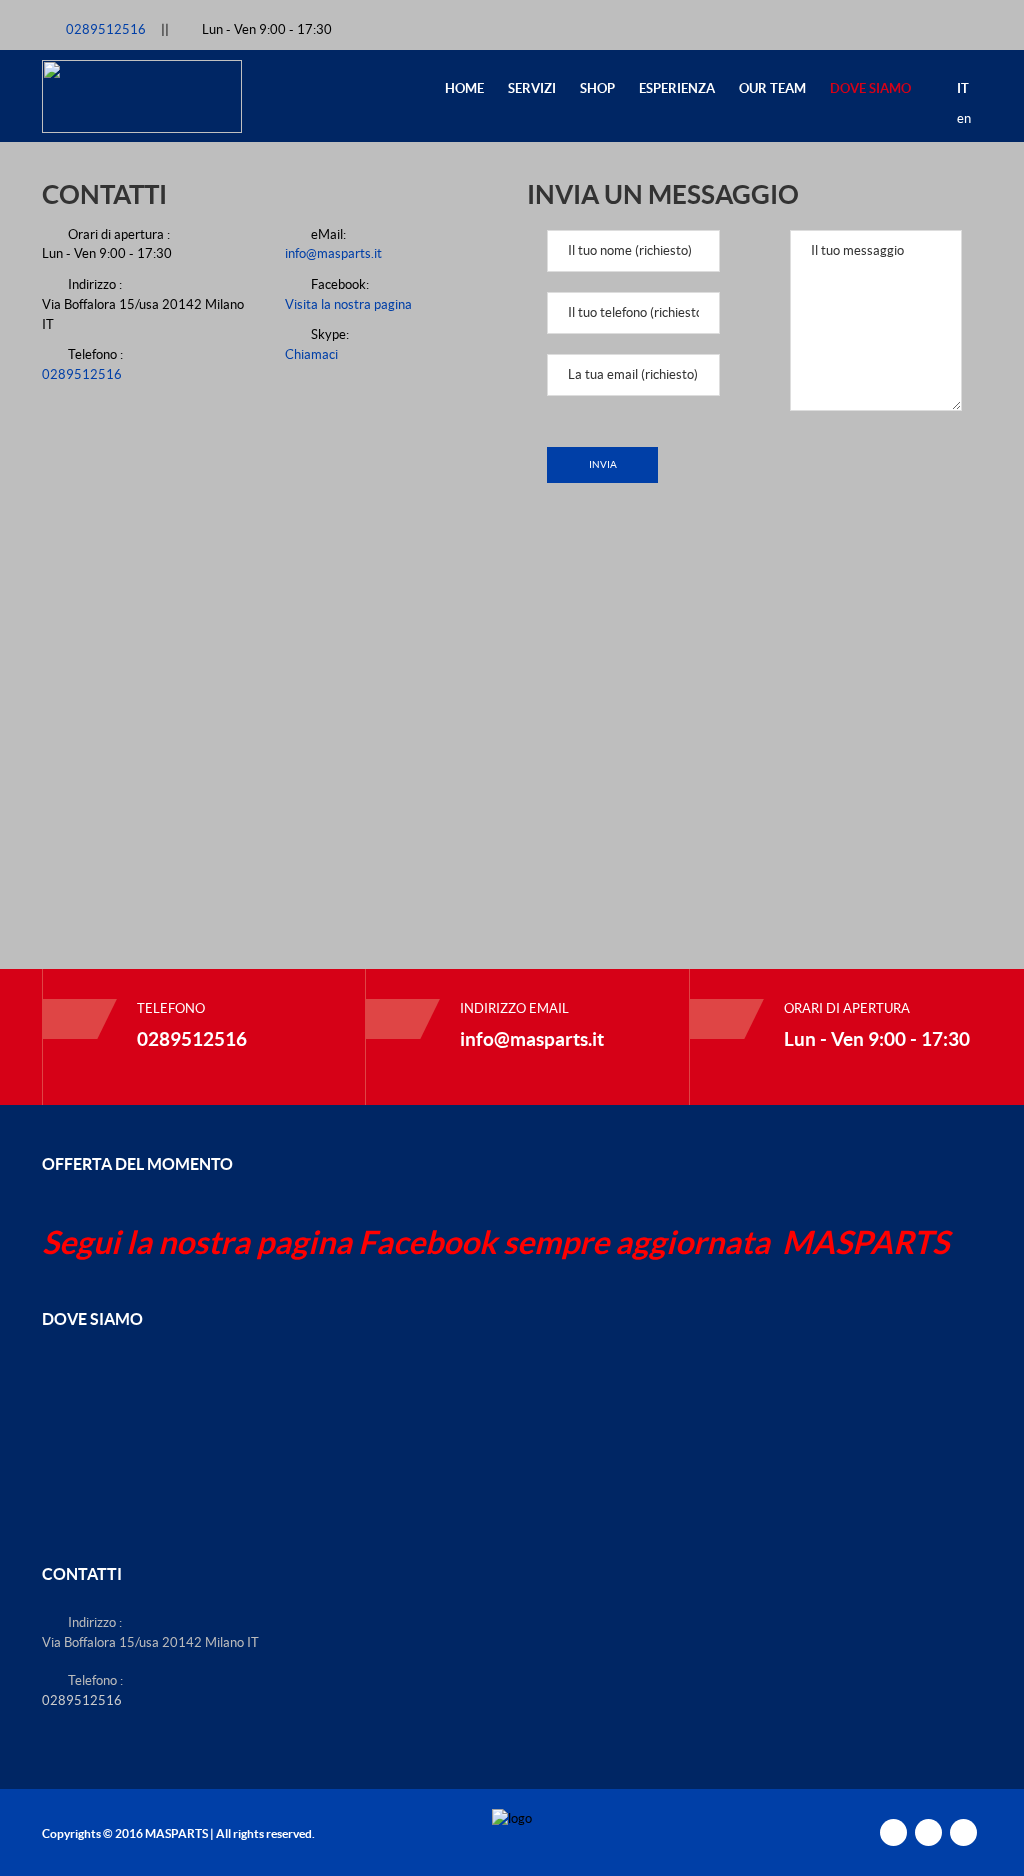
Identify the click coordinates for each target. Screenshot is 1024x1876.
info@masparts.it (333, 253)
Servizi (532, 88)
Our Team (772, 88)
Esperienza (677, 88)
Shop (597, 88)
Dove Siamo (870, 88)
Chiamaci (311, 354)
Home (464, 88)
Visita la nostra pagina (348, 304)
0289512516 (107, 29)
